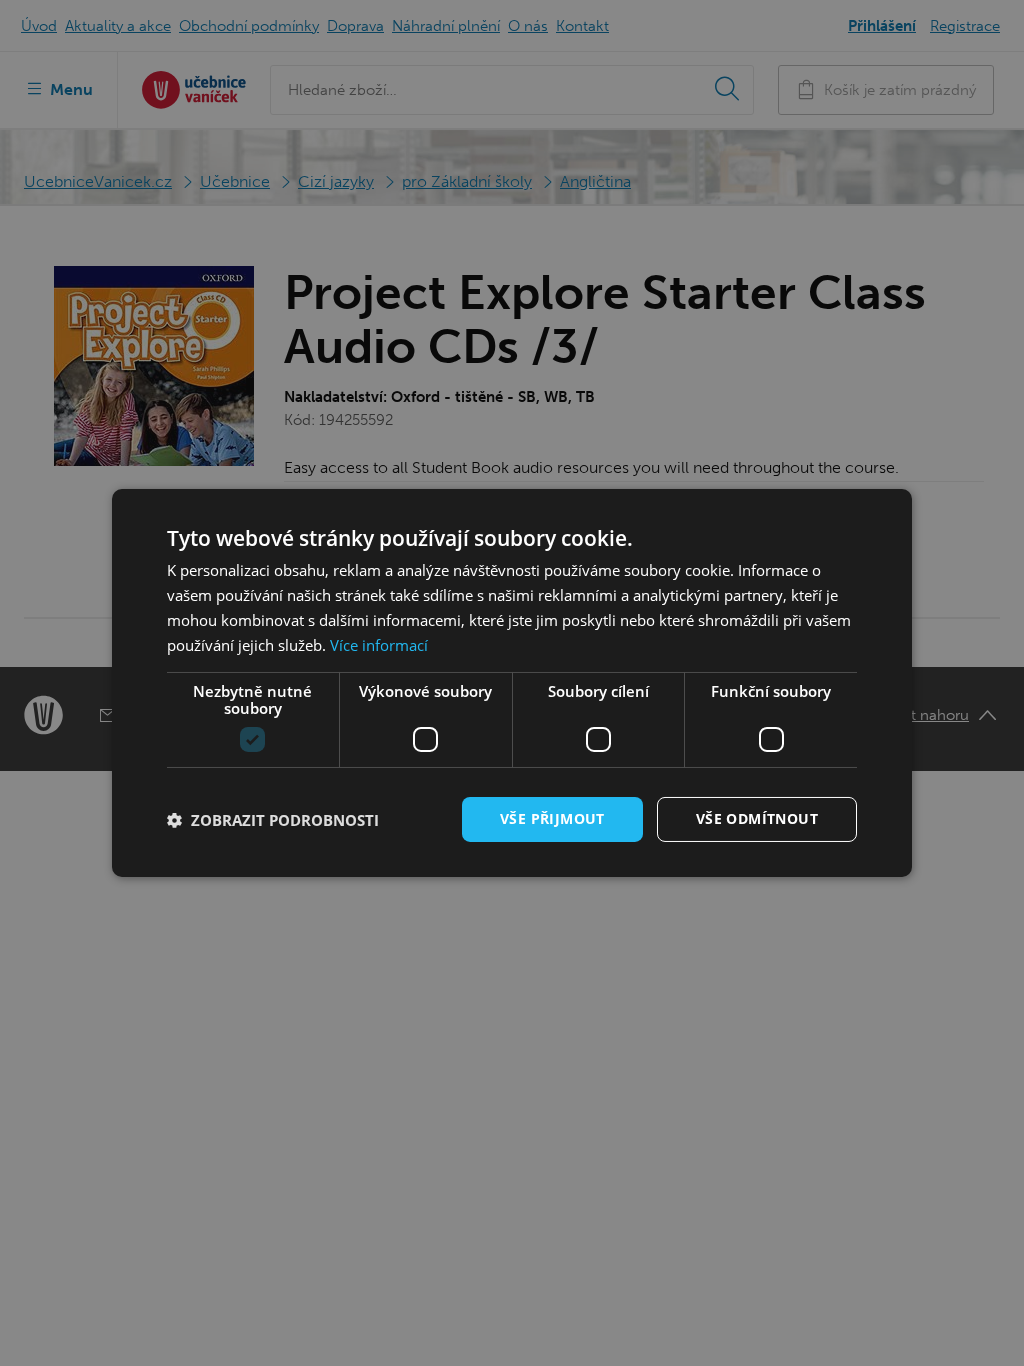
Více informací (379, 645)
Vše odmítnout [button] (757, 818)
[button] (273, 820)
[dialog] (512, 683)
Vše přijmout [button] (552, 818)
